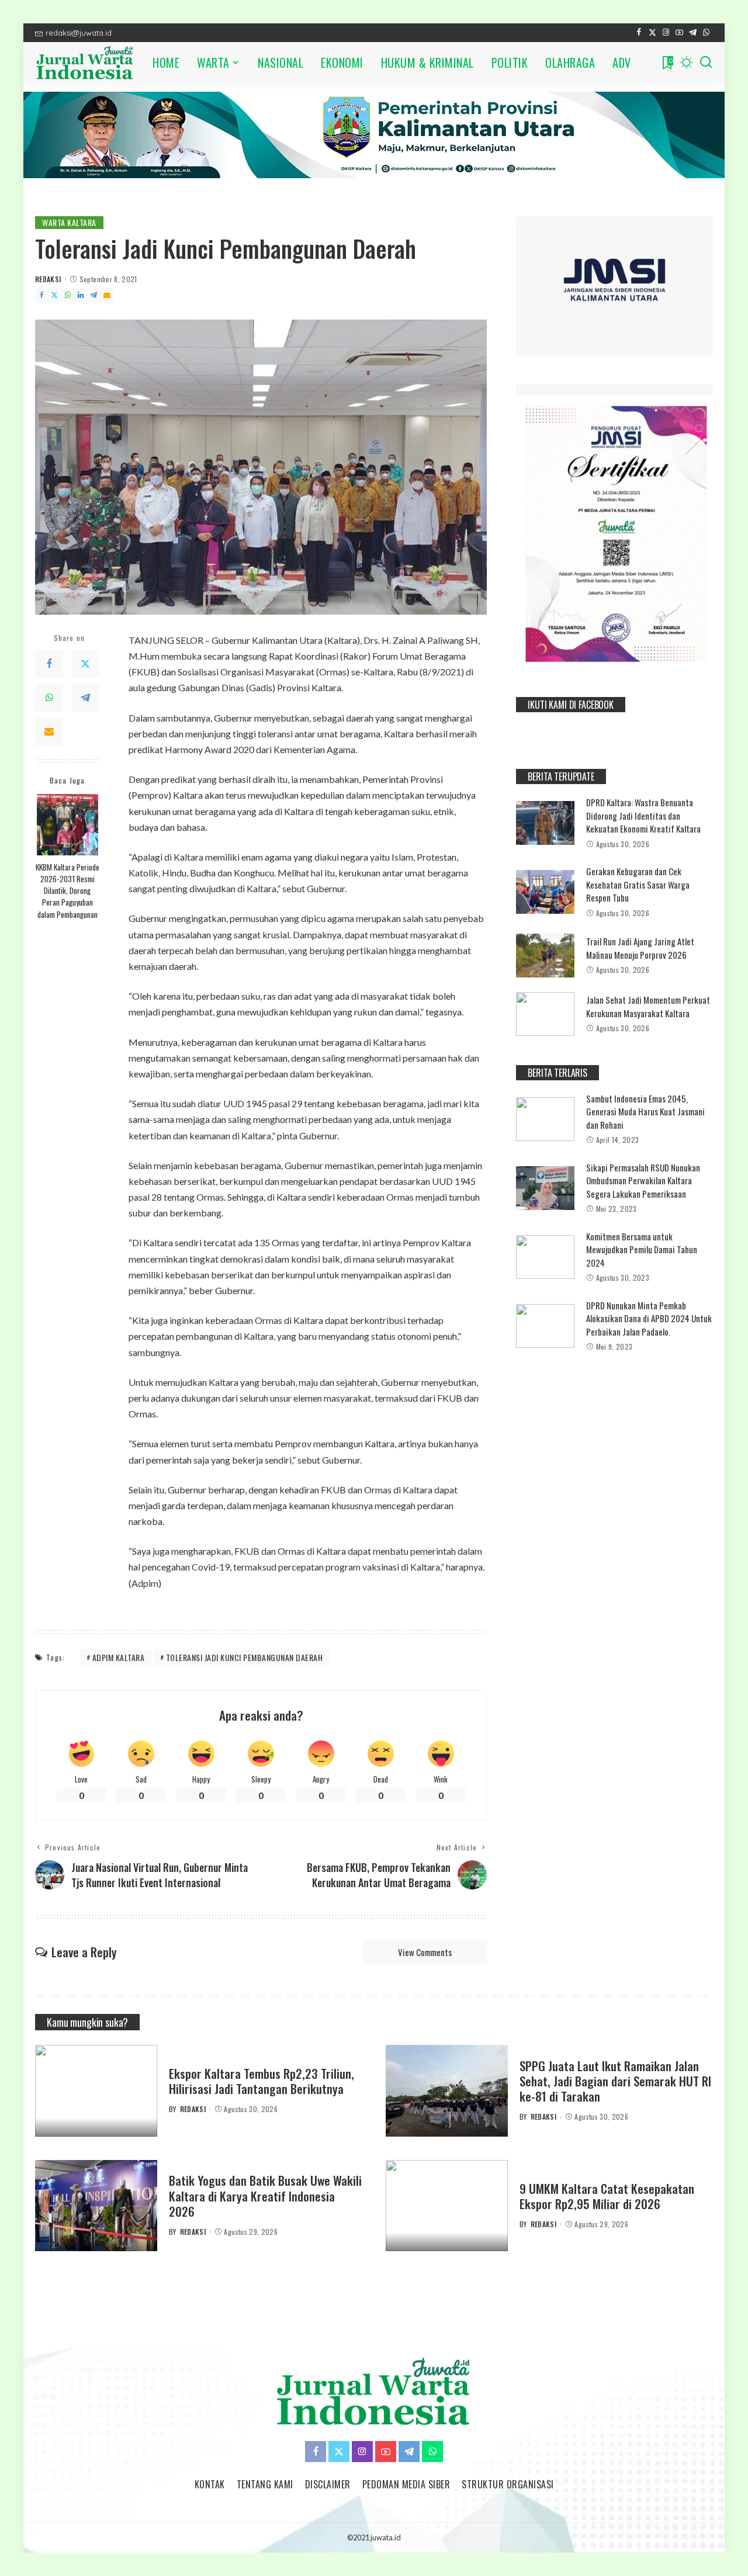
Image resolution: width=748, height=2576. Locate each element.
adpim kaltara (119, 1657)
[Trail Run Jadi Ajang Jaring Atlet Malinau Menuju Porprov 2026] (545, 956)
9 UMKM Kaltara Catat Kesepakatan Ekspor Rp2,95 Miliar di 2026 (607, 2196)
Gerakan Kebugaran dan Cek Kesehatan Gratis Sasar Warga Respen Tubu (638, 884)
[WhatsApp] (706, 33)
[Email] (107, 295)
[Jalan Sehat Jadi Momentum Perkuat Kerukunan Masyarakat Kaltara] (545, 1014)
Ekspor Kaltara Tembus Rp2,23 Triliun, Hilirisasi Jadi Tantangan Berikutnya (262, 2081)
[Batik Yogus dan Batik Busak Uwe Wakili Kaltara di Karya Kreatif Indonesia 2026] (96, 2206)
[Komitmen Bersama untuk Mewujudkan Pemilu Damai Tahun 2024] (545, 1257)
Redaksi (48, 279)
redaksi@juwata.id (79, 33)
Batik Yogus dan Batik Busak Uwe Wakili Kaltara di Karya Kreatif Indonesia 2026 (265, 2196)
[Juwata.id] (85, 63)
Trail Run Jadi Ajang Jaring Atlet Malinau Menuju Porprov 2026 (640, 948)
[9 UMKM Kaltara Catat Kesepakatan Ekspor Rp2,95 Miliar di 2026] (447, 2206)
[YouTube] (679, 33)
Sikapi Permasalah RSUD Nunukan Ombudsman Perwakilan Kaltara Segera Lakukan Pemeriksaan (643, 1180)
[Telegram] (693, 33)
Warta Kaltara (69, 222)
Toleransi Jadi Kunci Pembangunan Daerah (245, 1657)
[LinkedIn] (81, 295)
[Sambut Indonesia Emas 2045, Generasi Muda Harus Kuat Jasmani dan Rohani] (545, 1119)
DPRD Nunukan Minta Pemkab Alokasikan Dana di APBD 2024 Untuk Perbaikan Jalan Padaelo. (649, 1318)
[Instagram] (666, 33)
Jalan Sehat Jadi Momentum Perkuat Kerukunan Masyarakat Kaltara (648, 1006)
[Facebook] (639, 33)
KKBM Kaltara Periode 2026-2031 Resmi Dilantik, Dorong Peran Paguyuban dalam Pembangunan (67, 891)
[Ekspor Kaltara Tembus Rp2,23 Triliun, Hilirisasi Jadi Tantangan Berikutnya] (96, 2091)
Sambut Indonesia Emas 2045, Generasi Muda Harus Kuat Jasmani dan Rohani (645, 1112)
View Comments (425, 1952)
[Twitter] (652, 33)
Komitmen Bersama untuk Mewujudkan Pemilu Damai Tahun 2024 (642, 1249)
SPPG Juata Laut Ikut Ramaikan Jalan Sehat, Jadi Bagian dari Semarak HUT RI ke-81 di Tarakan (615, 2081)
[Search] (706, 63)
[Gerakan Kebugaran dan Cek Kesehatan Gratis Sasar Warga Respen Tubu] (545, 892)
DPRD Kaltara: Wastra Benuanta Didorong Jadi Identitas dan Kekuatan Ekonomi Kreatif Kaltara (643, 815)
